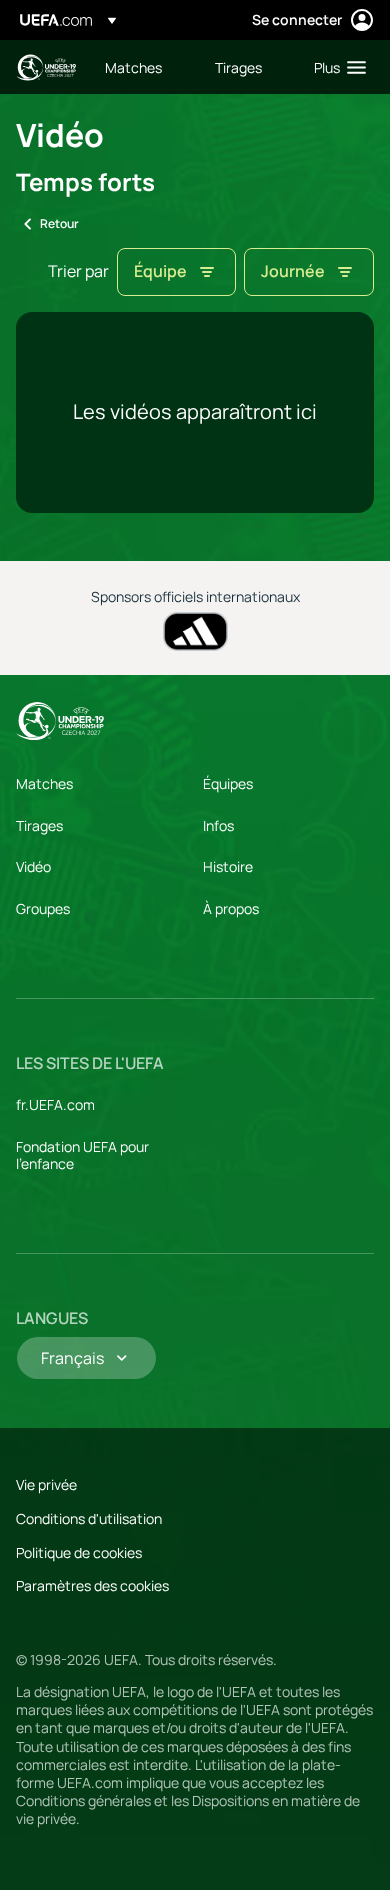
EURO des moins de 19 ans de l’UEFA (46, 67)
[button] (335, 67)
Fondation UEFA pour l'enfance (82, 1155)
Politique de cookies (79, 1552)
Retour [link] (59, 223)
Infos (218, 825)
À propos (231, 908)
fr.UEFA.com (55, 1104)
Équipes (228, 783)
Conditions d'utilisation (89, 1518)
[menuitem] (143, 67)
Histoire (228, 866)
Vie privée (46, 1484)
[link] (133, 67)
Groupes (43, 908)
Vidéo (33, 866)
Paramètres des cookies (92, 1585)
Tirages (39, 825)
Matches (44, 783)
